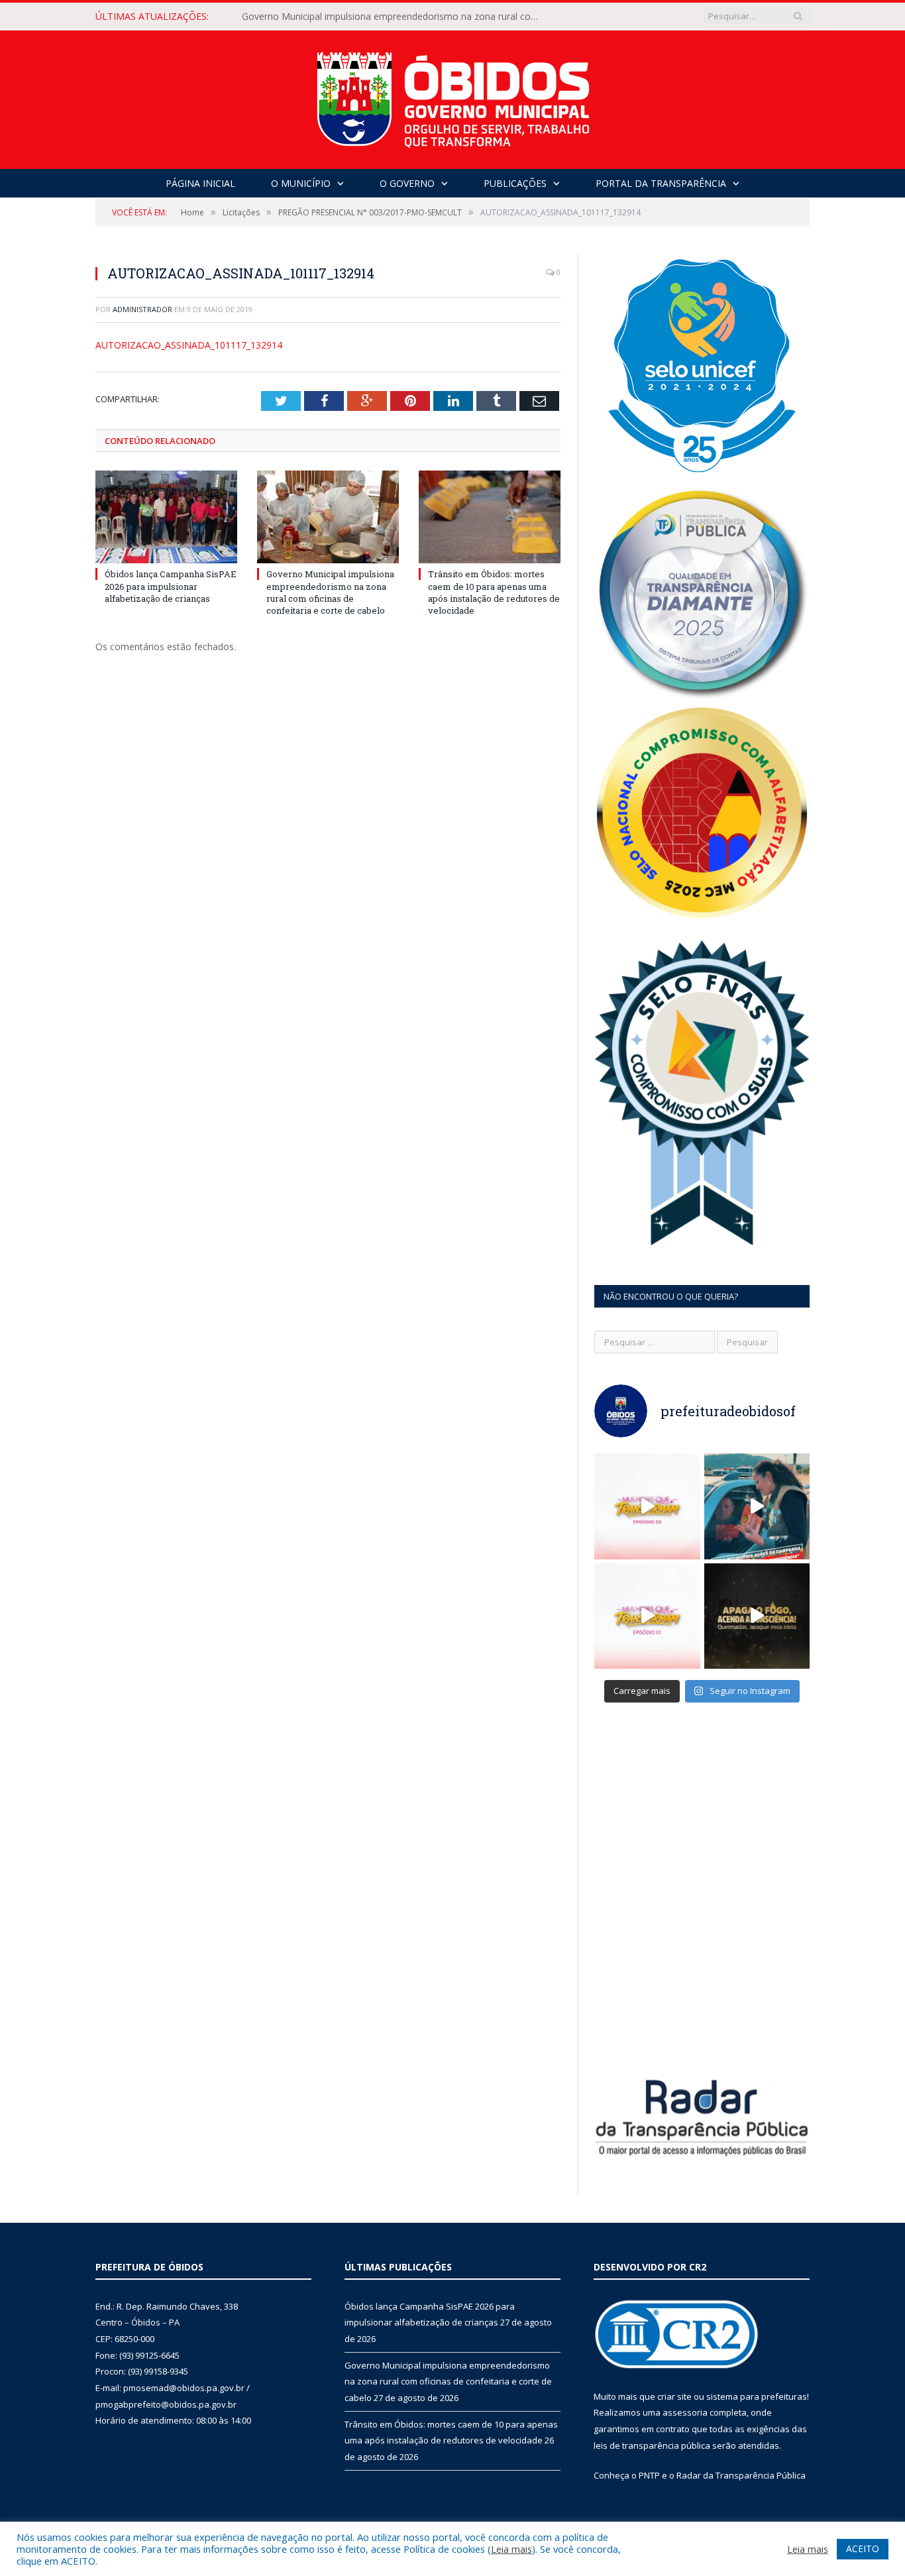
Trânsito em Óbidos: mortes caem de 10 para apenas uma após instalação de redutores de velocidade (494, 592)
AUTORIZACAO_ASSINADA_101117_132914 (189, 345)
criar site (674, 2396)
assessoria (685, 2412)
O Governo (407, 183)
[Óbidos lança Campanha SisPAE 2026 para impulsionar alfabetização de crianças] (166, 517)
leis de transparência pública (652, 2445)
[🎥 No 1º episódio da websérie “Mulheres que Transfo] (647, 1616)
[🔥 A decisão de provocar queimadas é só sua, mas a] (757, 1616)
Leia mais (511, 2549)
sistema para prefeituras (757, 2396)
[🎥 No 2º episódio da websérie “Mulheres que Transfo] (647, 1506)
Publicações (515, 183)
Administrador (142, 309)
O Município (301, 183)
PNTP (649, 2475)
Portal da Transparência (661, 183)
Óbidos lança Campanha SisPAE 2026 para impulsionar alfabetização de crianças (171, 586)
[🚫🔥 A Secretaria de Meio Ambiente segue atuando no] (757, 1506)
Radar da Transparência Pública (741, 2475)
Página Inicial (200, 183)
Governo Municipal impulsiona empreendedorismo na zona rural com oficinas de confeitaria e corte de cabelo (394, 17)
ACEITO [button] (863, 2548)
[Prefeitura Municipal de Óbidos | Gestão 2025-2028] (453, 96)
